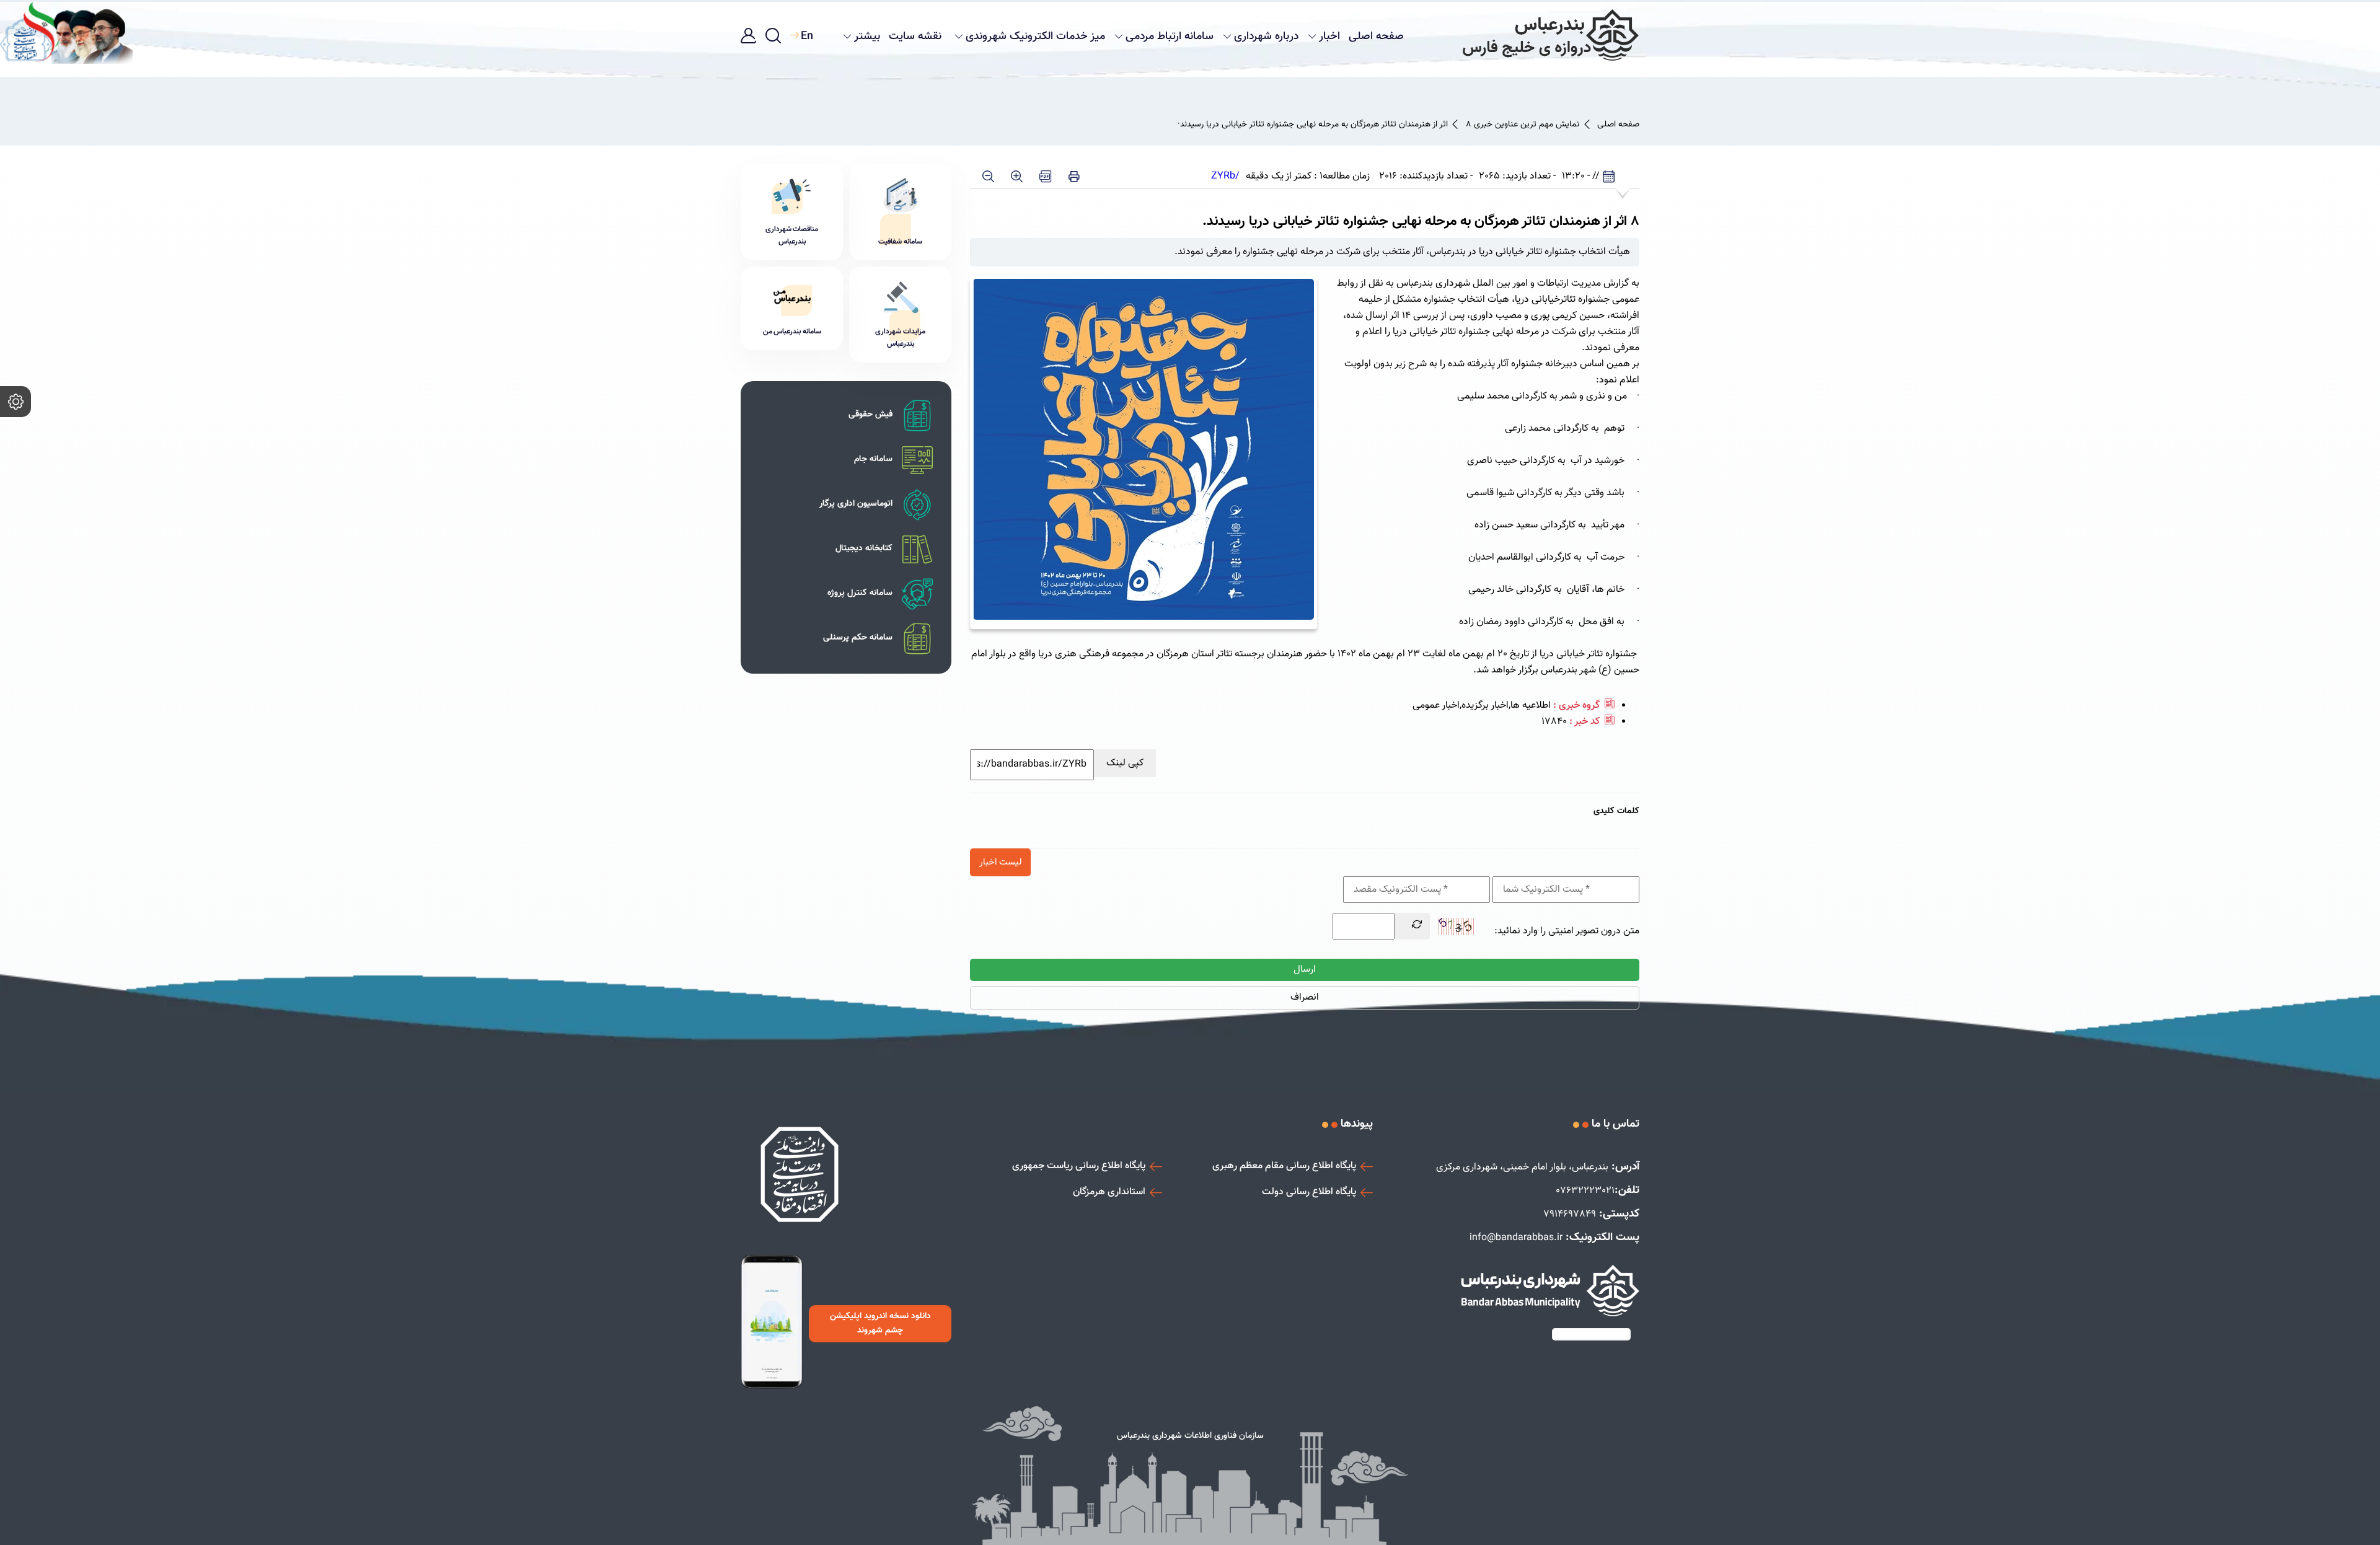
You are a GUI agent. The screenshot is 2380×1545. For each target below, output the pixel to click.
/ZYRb (1225, 177)
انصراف (1305, 997)
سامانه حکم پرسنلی (858, 638)
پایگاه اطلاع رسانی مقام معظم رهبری (1284, 1166)
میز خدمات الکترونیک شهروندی (1035, 37)
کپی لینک (1125, 763)
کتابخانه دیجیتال (864, 548)
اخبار (1329, 37)
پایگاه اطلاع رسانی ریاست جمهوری (1079, 1166)
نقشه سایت (915, 37)
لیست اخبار (1000, 862)
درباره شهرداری (1266, 37)
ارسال (1305, 970)
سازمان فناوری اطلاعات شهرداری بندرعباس (1190, 1436)
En (807, 37)
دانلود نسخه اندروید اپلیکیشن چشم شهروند (880, 1323)
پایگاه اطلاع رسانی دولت (1309, 1192)
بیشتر (867, 37)
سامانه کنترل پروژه (860, 593)
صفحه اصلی (1376, 37)
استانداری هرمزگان (1109, 1192)
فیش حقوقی (870, 415)
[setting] (15, 402)
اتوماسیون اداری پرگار (856, 504)
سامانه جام (873, 459)
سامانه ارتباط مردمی (1170, 37)
